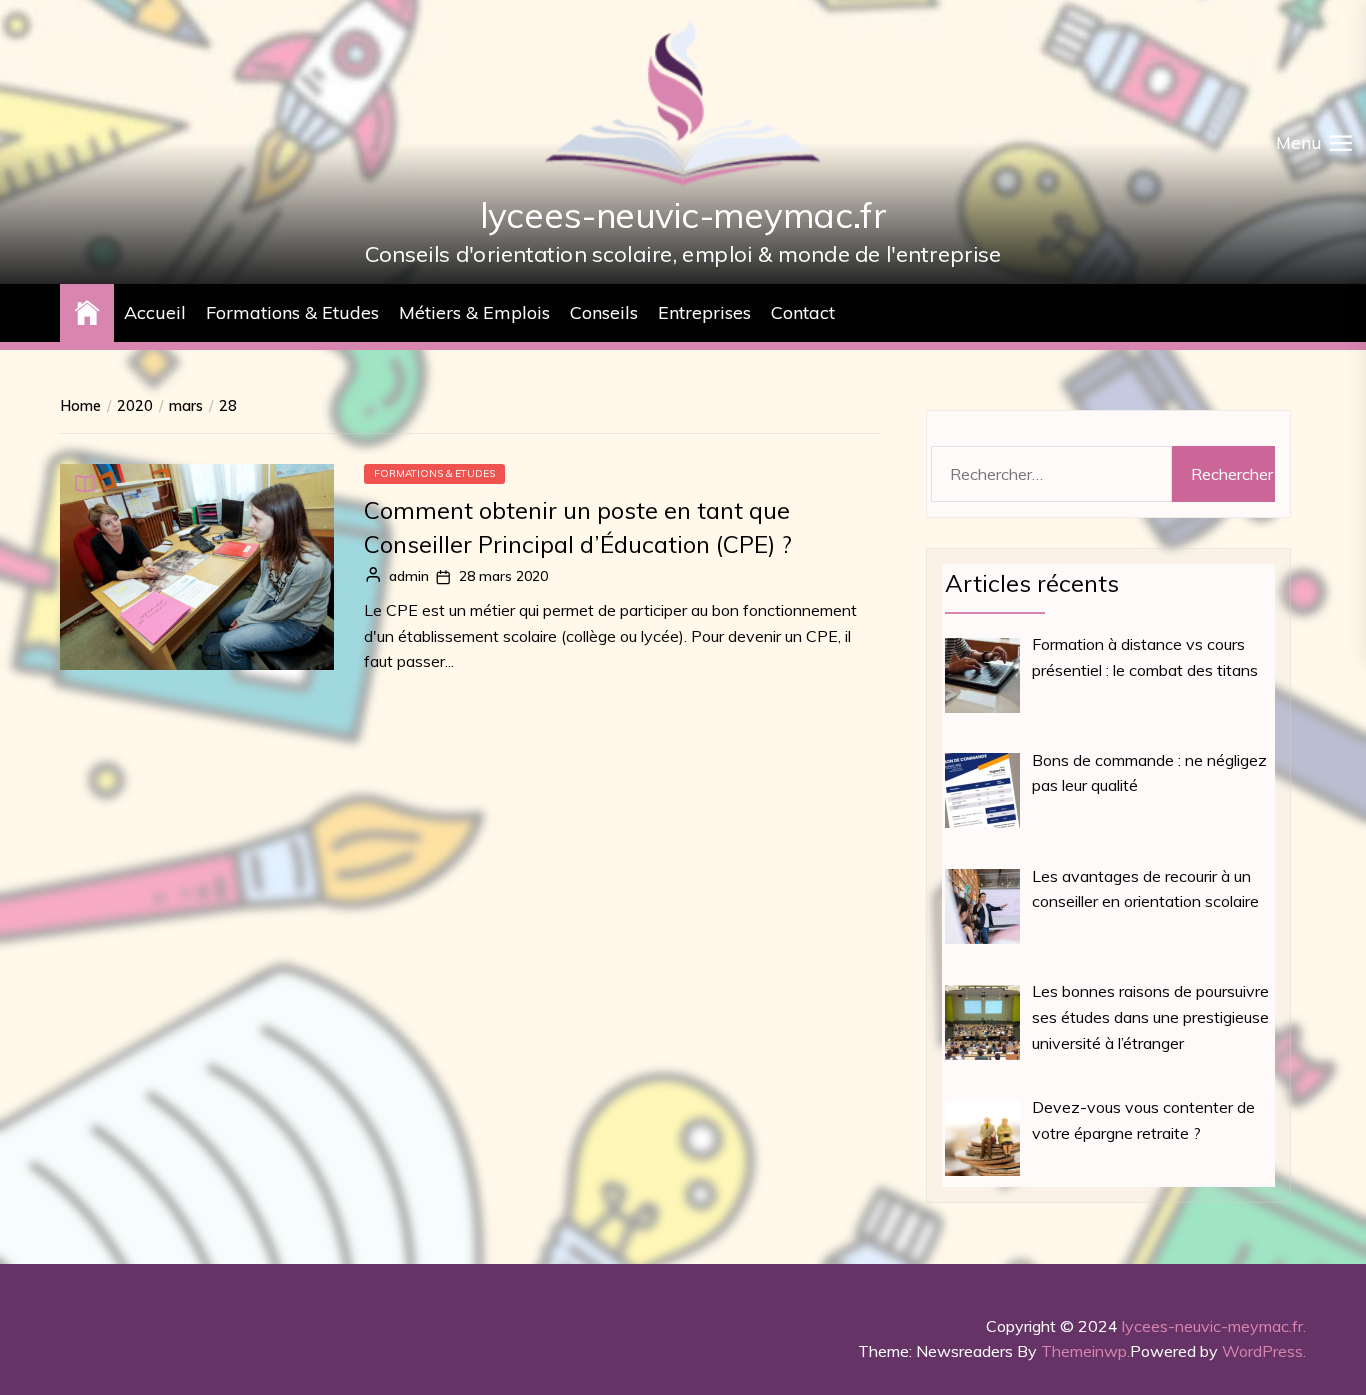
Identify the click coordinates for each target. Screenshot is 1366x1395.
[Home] (87, 310)
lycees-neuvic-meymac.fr (683, 214)
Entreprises (704, 312)
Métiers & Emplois (474, 312)
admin (409, 577)
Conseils (604, 312)
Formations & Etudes (292, 312)
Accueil (155, 312)
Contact (803, 312)
